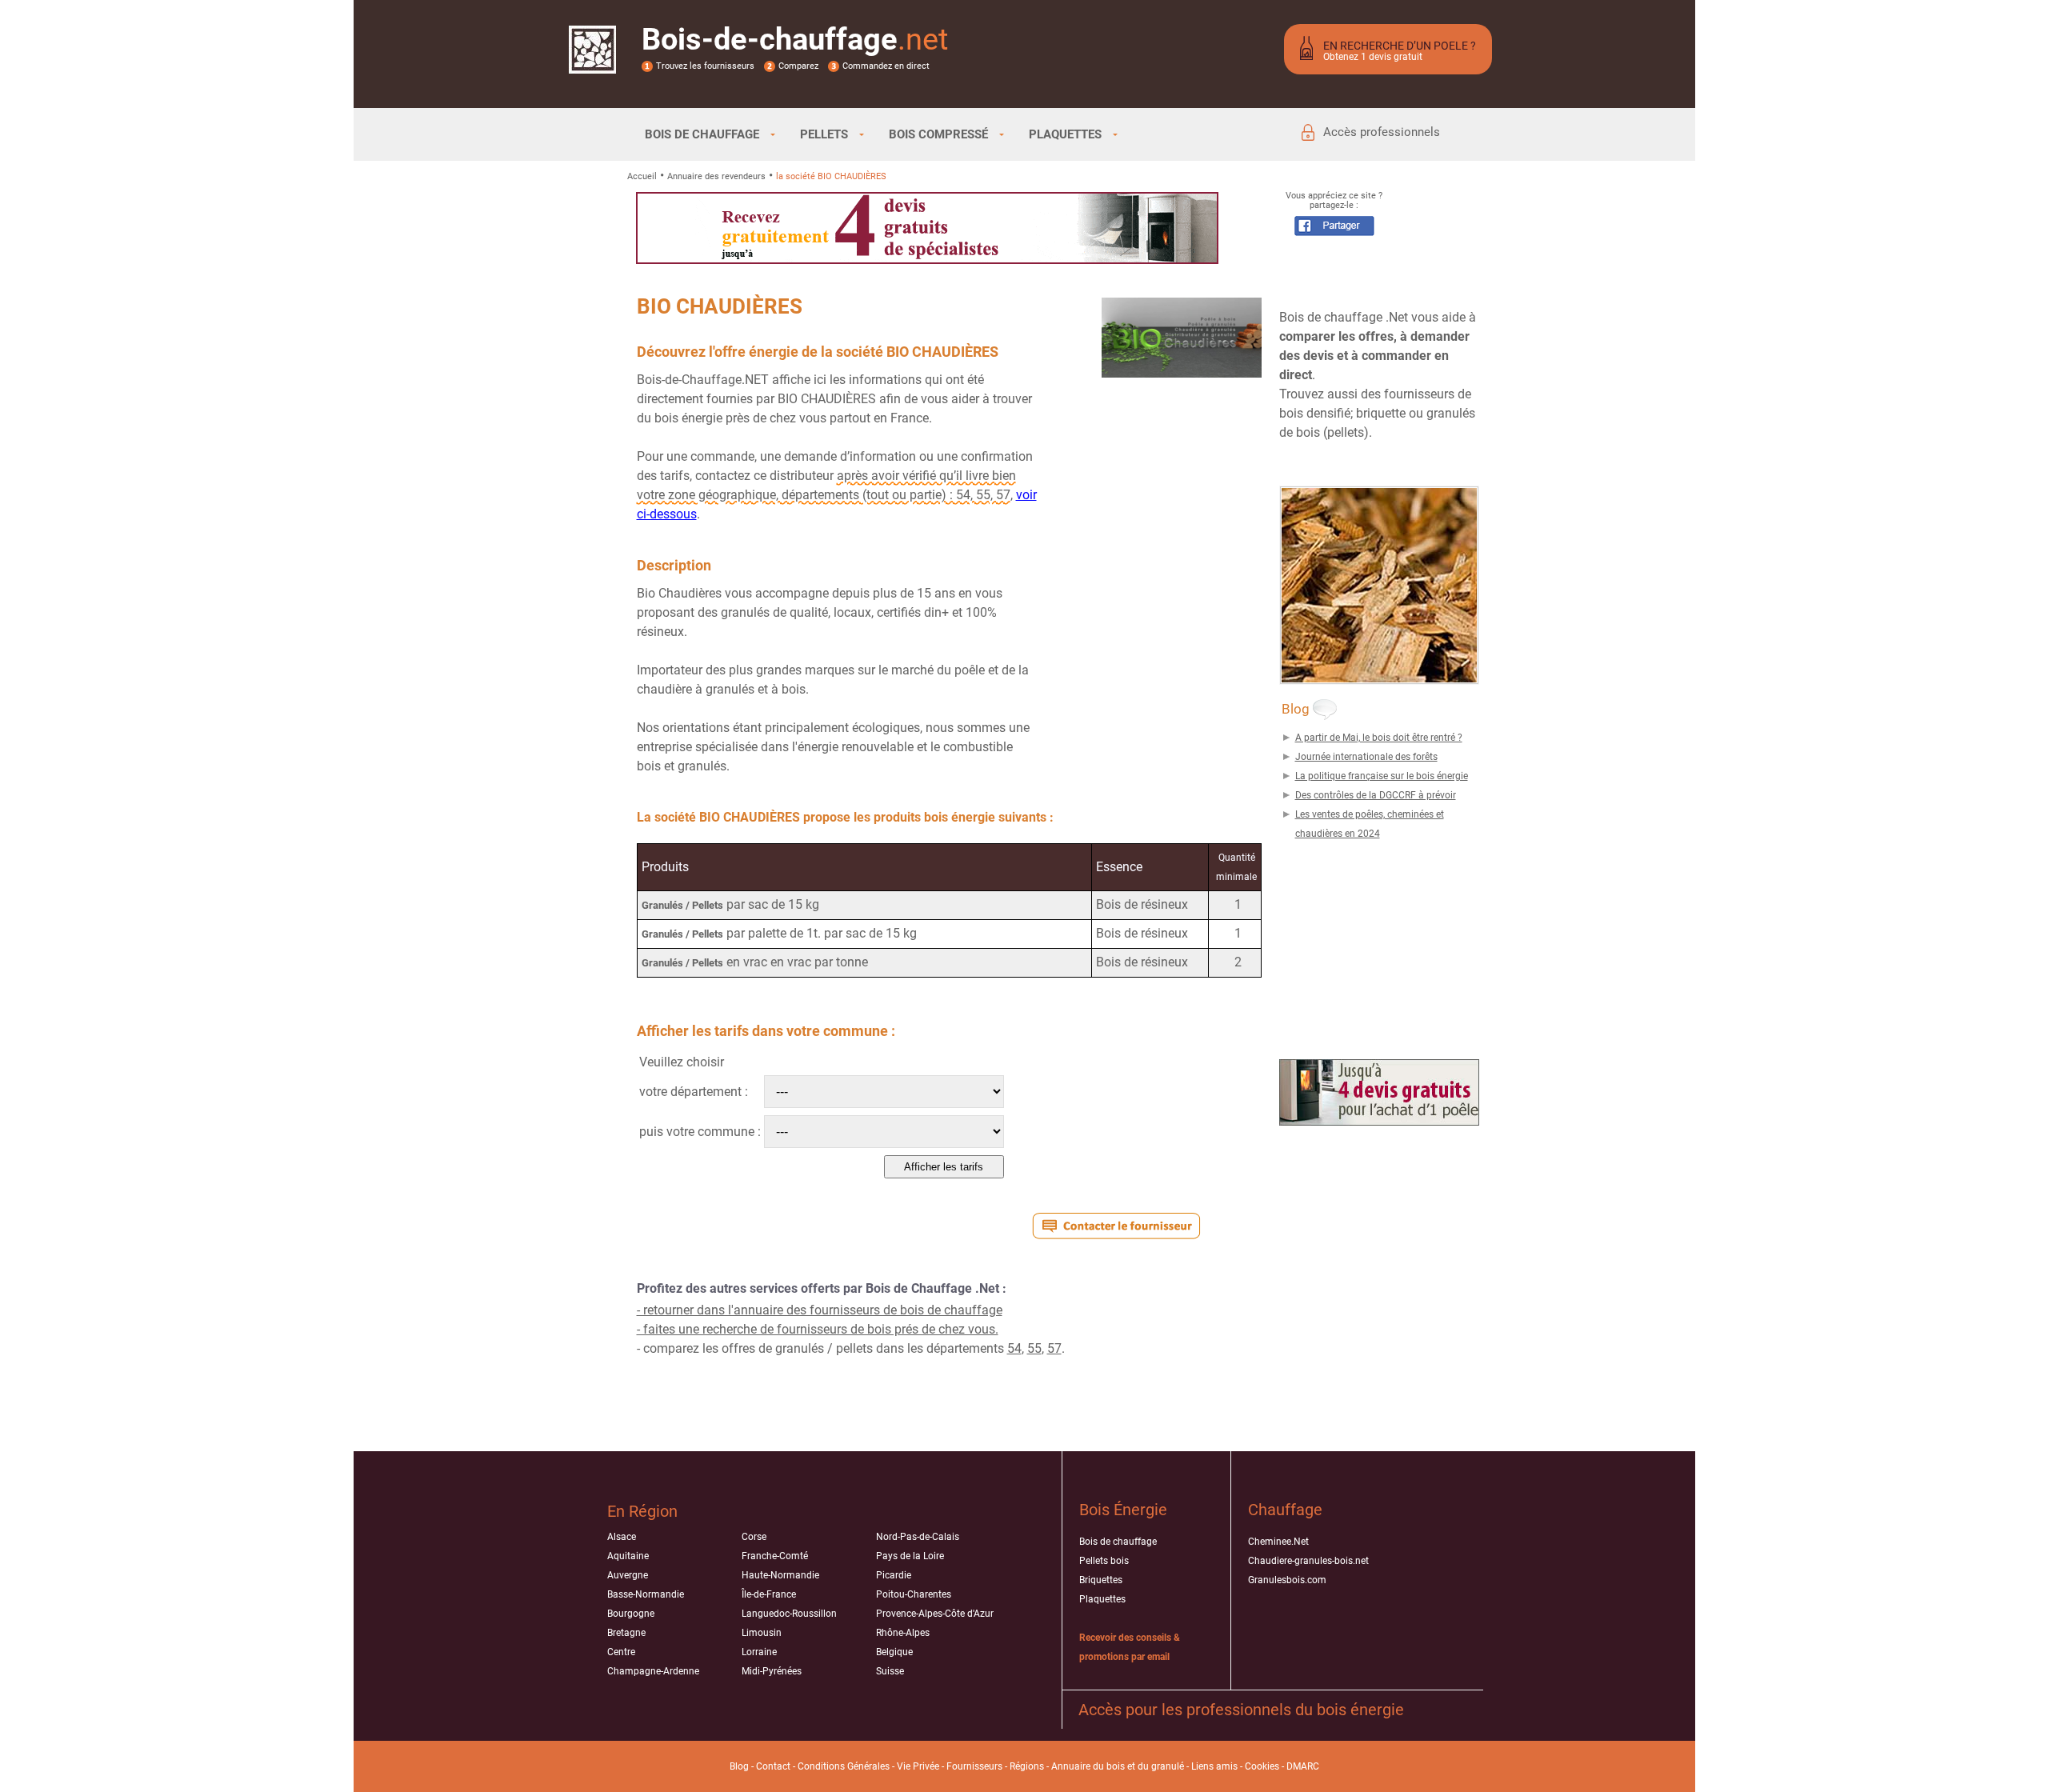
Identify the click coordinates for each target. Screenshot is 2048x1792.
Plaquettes (1102, 1599)
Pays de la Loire (910, 1556)
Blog (739, 1766)
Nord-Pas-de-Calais (918, 1537)
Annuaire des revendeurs (716, 176)
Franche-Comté (775, 1556)
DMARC (1303, 1766)
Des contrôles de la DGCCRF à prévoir (1376, 795)
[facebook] (1334, 232)
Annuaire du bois (1088, 1766)
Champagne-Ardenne (653, 1671)
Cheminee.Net (1278, 1542)
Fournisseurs (974, 1766)
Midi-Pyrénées (772, 1671)
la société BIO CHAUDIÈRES (831, 176)
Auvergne (628, 1575)
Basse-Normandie (646, 1594)
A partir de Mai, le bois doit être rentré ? (1379, 738)
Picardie (894, 1575)
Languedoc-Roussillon (789, 1614)
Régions (1027, 1766)
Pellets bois (1104, 1561)
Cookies (1262, 1766)
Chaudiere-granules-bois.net (1308, 1561)
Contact (773, 1766)
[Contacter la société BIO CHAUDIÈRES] (1116, 1226)
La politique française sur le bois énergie (1382, 776)
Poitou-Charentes (914, 1594)
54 (1014, 1348)
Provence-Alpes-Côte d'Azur (935, 1614)
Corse (754, 1537)
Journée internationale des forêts (1366, 757)
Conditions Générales (844, 1766)
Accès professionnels (1382, 132)
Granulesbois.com (1287, 1580)
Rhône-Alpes (903, 1633)
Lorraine (759, 1652)
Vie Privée (918, 1766)
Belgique (894, 1652)
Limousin (762, 1633)
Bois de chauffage (1118, 1542)
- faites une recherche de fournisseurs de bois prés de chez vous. (818, 1329)
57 (1054, 1348)
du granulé (1161, 1766)
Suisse (890, 1671)
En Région (642, 1511)
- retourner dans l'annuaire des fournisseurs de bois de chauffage (820, 1310)
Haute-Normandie (780, 1575)
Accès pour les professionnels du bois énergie (1241, 1710)
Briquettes (1101, 1580)
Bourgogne (631, 1614)
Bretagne (626, 1633)
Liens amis (1214, 1766)
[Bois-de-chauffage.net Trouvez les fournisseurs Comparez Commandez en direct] (592, 63)
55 (1034, 1348)
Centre (621, 1652)
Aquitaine (628, 1556)
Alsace (622, 1537)
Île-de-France (769, 1594)
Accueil (642, 176)
